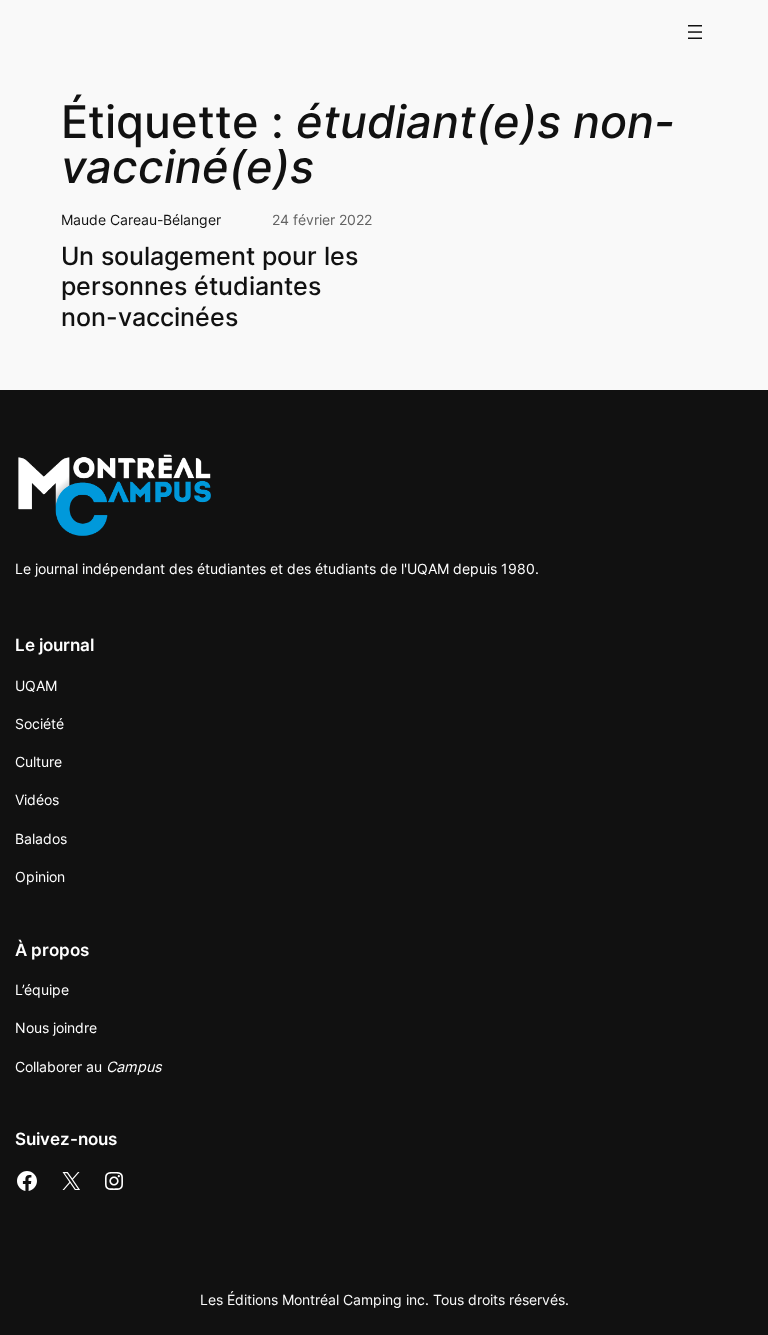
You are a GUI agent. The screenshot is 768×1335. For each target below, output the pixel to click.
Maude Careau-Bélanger (141, 219)
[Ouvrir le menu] (695, 32)
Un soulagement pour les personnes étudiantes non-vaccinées (209, 286)
